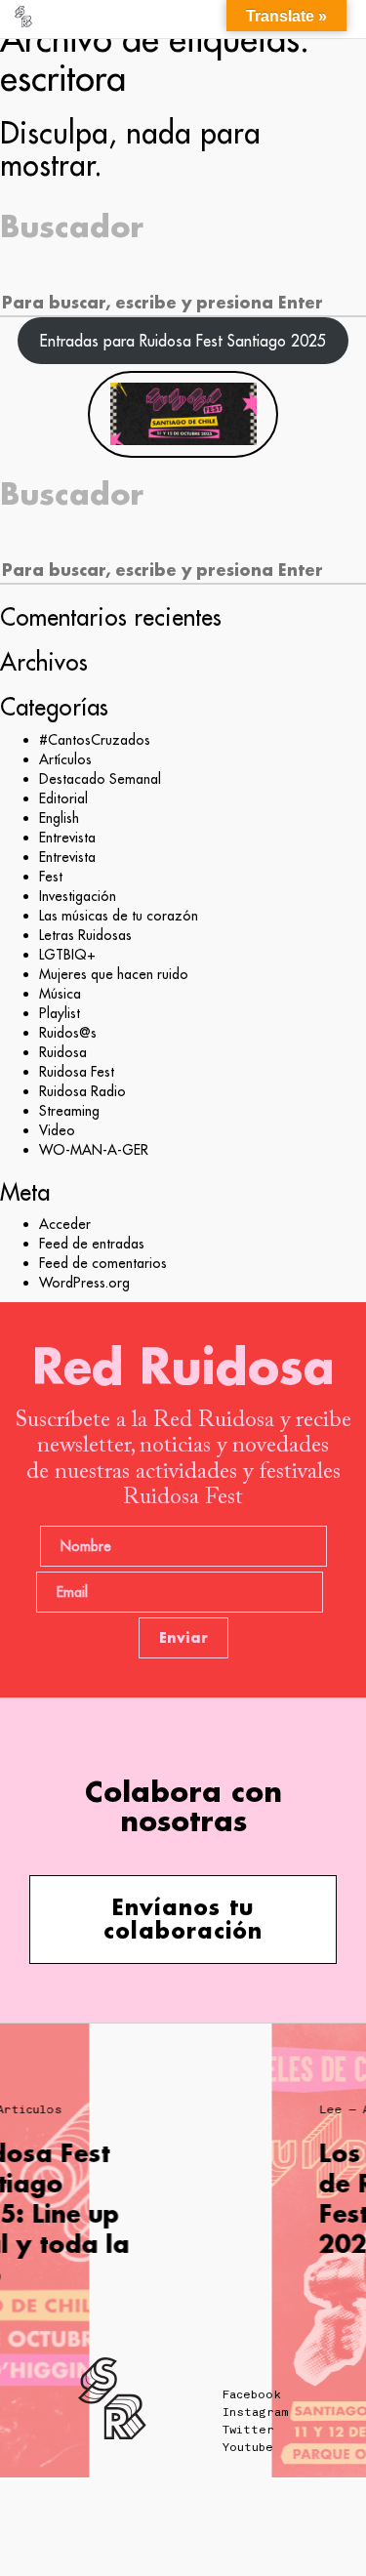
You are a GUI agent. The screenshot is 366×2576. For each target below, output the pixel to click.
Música (60, 994)
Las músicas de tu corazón (119, 916)
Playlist (60, 1013)
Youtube (248, 2447)
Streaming (69, 1111)
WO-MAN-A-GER (94, 1150)
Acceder (65, 1224)
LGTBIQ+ (67, 955)
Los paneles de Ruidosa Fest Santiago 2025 (186, 2199)
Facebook (252, 2394)
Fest (51, 877)
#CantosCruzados (95, 740)
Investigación (78, 896)
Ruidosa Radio (82, 1091)
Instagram (255, 2412)
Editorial (63, 798)
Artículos (65, 759)
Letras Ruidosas (85, 935)
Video (57, 1130)
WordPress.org (84, 1283)
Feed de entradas (92, 1244)
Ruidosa (63, 1052)
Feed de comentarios (103, 1263)
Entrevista (67, 838)
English (59, 818)
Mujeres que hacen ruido (114, 974)
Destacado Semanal (100, 779)
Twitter (248, 2430)
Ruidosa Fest (77, 1072)
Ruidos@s (68, 1033)
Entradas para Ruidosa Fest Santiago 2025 (183, 341)
